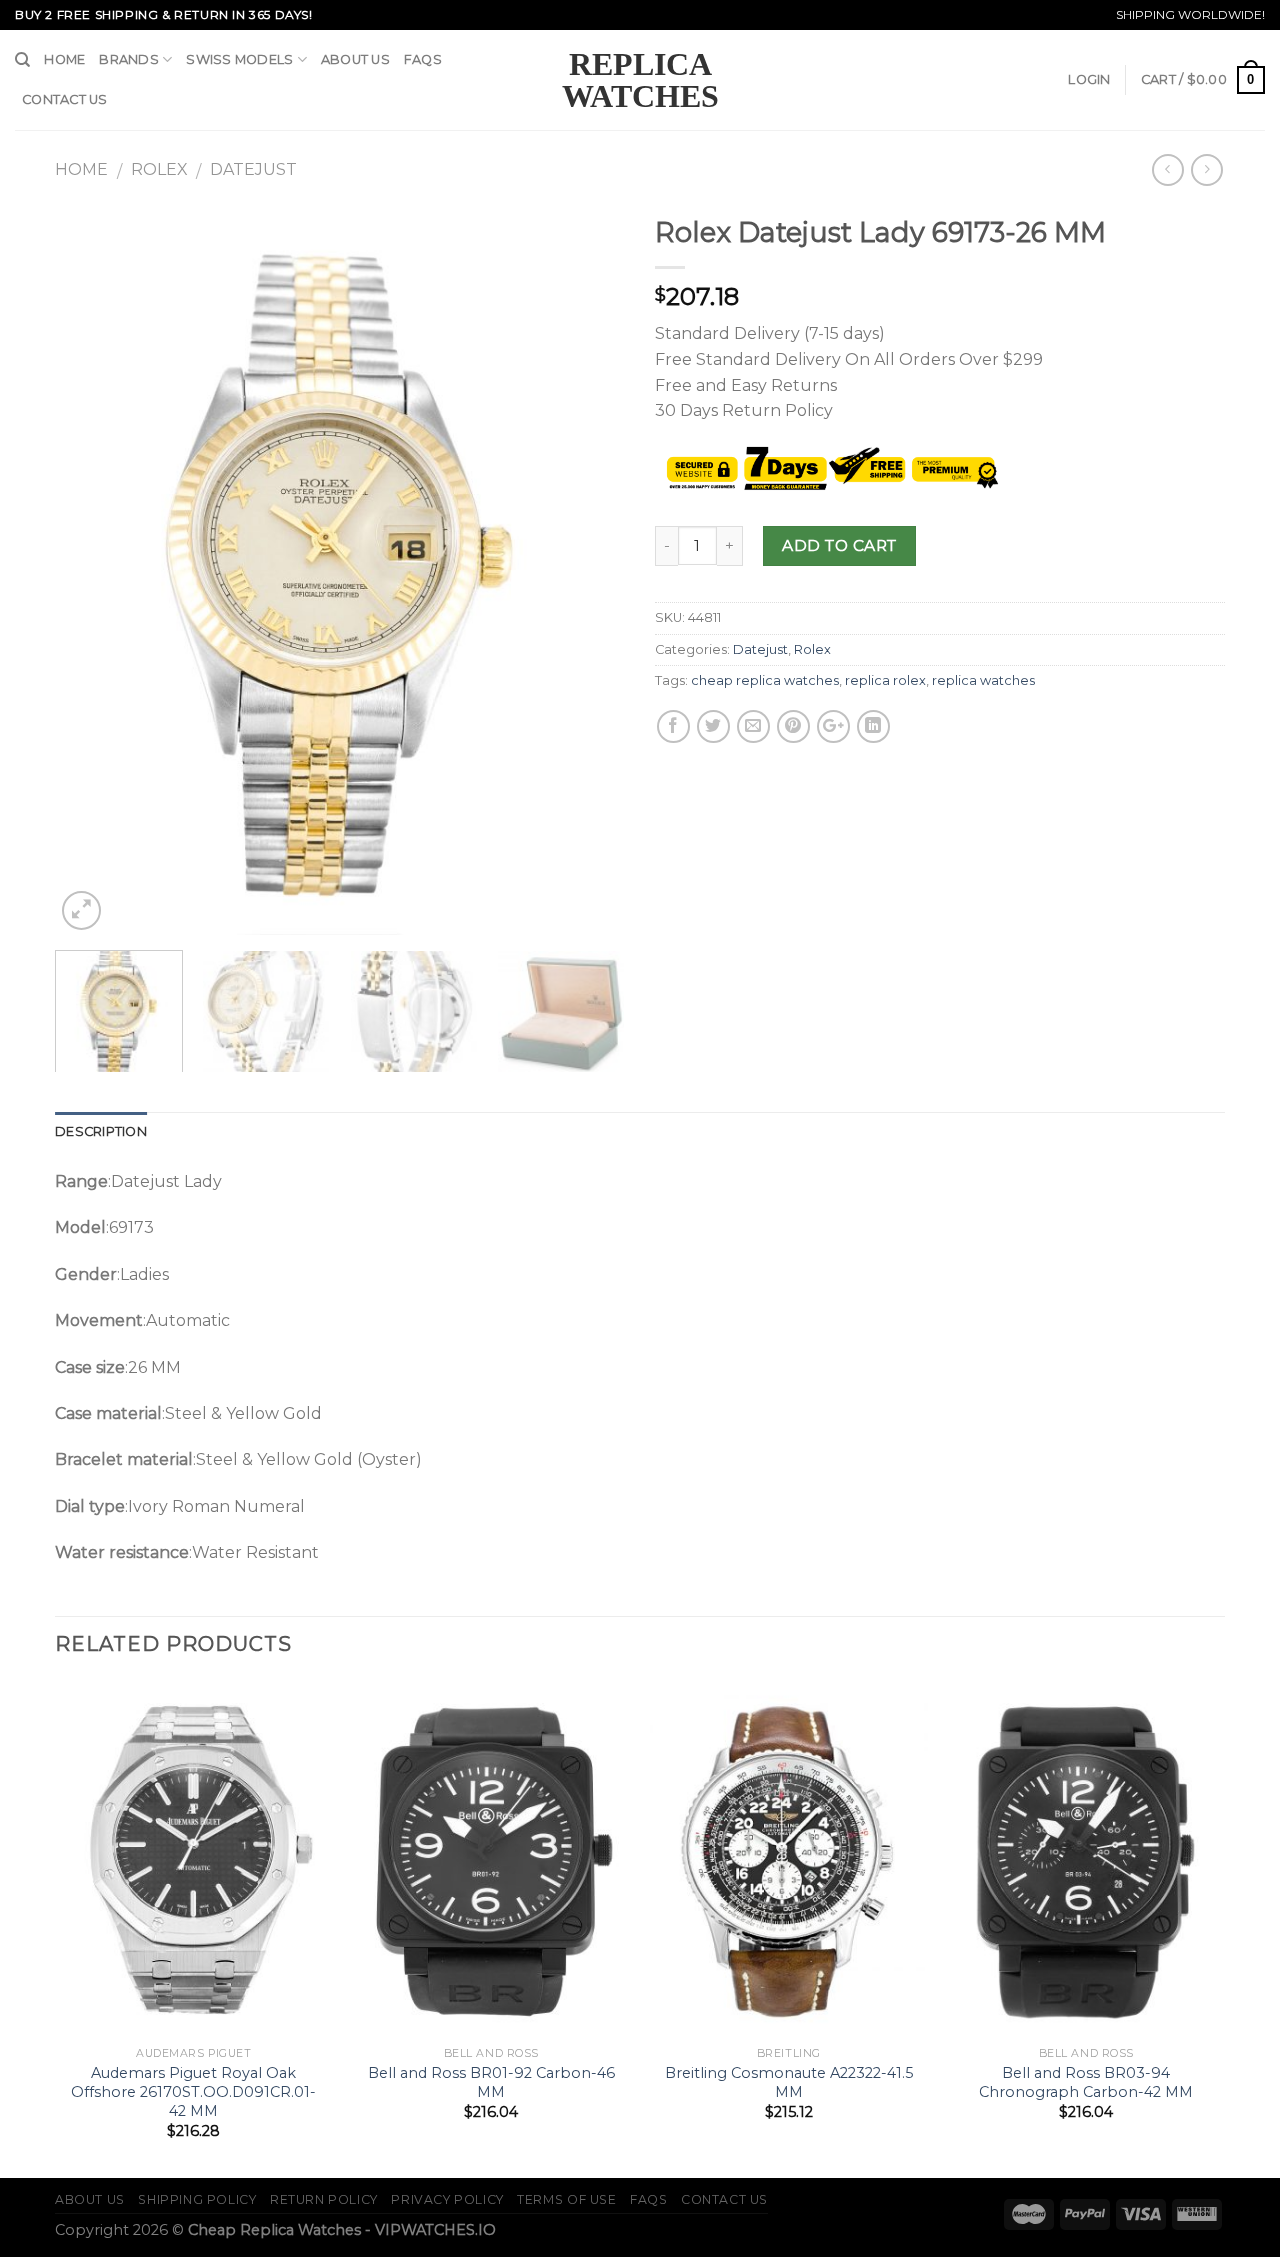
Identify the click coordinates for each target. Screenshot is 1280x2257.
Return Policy (324, 2199)
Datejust (253, 169)
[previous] (92, 570)
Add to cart (839, 545)
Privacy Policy (447, 2199)
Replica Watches (640, 80)
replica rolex (885, 680)
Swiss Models (239, 59)
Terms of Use (566, 2199)
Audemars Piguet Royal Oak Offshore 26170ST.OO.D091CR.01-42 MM (193, 2091)
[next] (588, 570)
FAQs (423, 59)
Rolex (159, 169)
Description (101, 1131)
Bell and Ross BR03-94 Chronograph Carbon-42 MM (1086, 2082)
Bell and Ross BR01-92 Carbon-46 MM (491, 2082)
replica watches (983, 680)
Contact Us (65, 99)
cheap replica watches (765, 680)
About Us (355, 59)
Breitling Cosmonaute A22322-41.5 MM (789, 2082)
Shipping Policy (197, 2199)
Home (64, 59)
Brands (129, 59)
